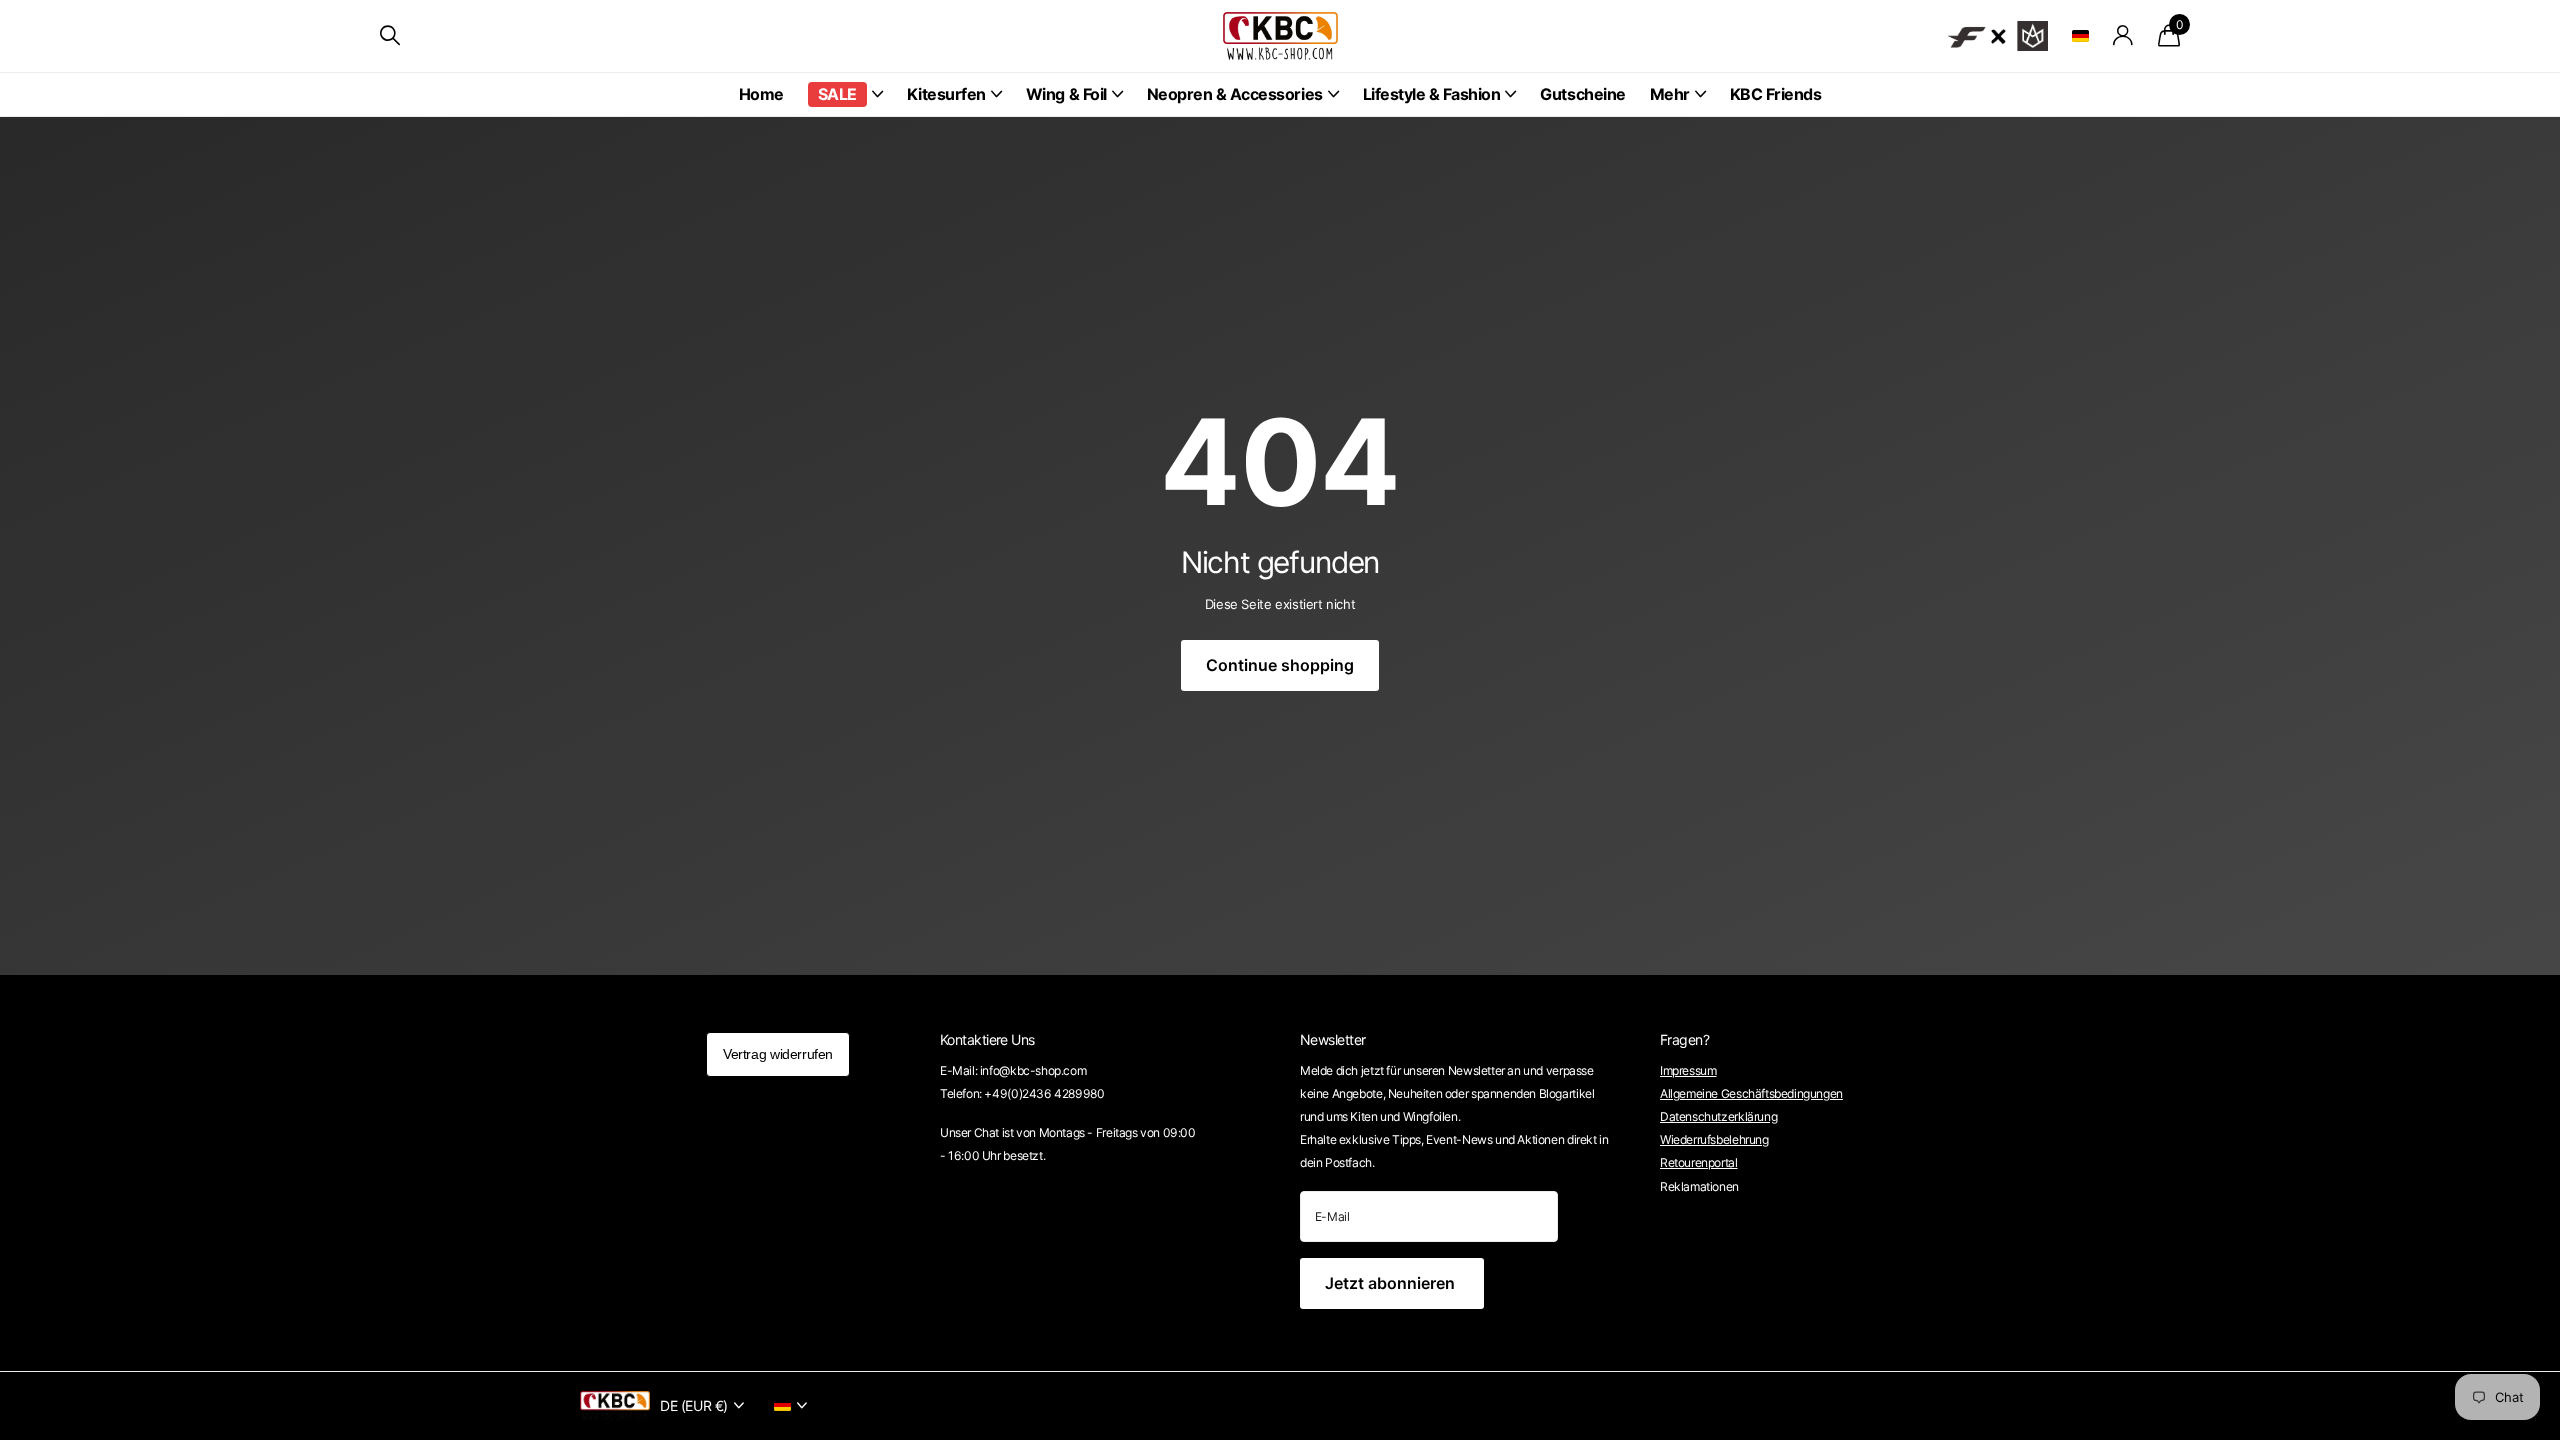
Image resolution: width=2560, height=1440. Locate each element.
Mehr (1670, 94)
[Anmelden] (2123, 35)
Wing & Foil (1066, 94)
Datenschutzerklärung (1718, 1116)
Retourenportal (1699, 1162)
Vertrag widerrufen (778, 1054)
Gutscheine (1582, 94)
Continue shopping (1280, 665)
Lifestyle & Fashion (1432, 94)
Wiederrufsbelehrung (1714, 1139)
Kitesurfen (946, 94)
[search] (390, 35)
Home (761, 94)
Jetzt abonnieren (1392, 1283)
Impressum (1688, 1070)
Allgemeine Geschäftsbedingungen (1751, 1093)
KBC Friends (1776, 94)
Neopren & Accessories (1235, 94)
